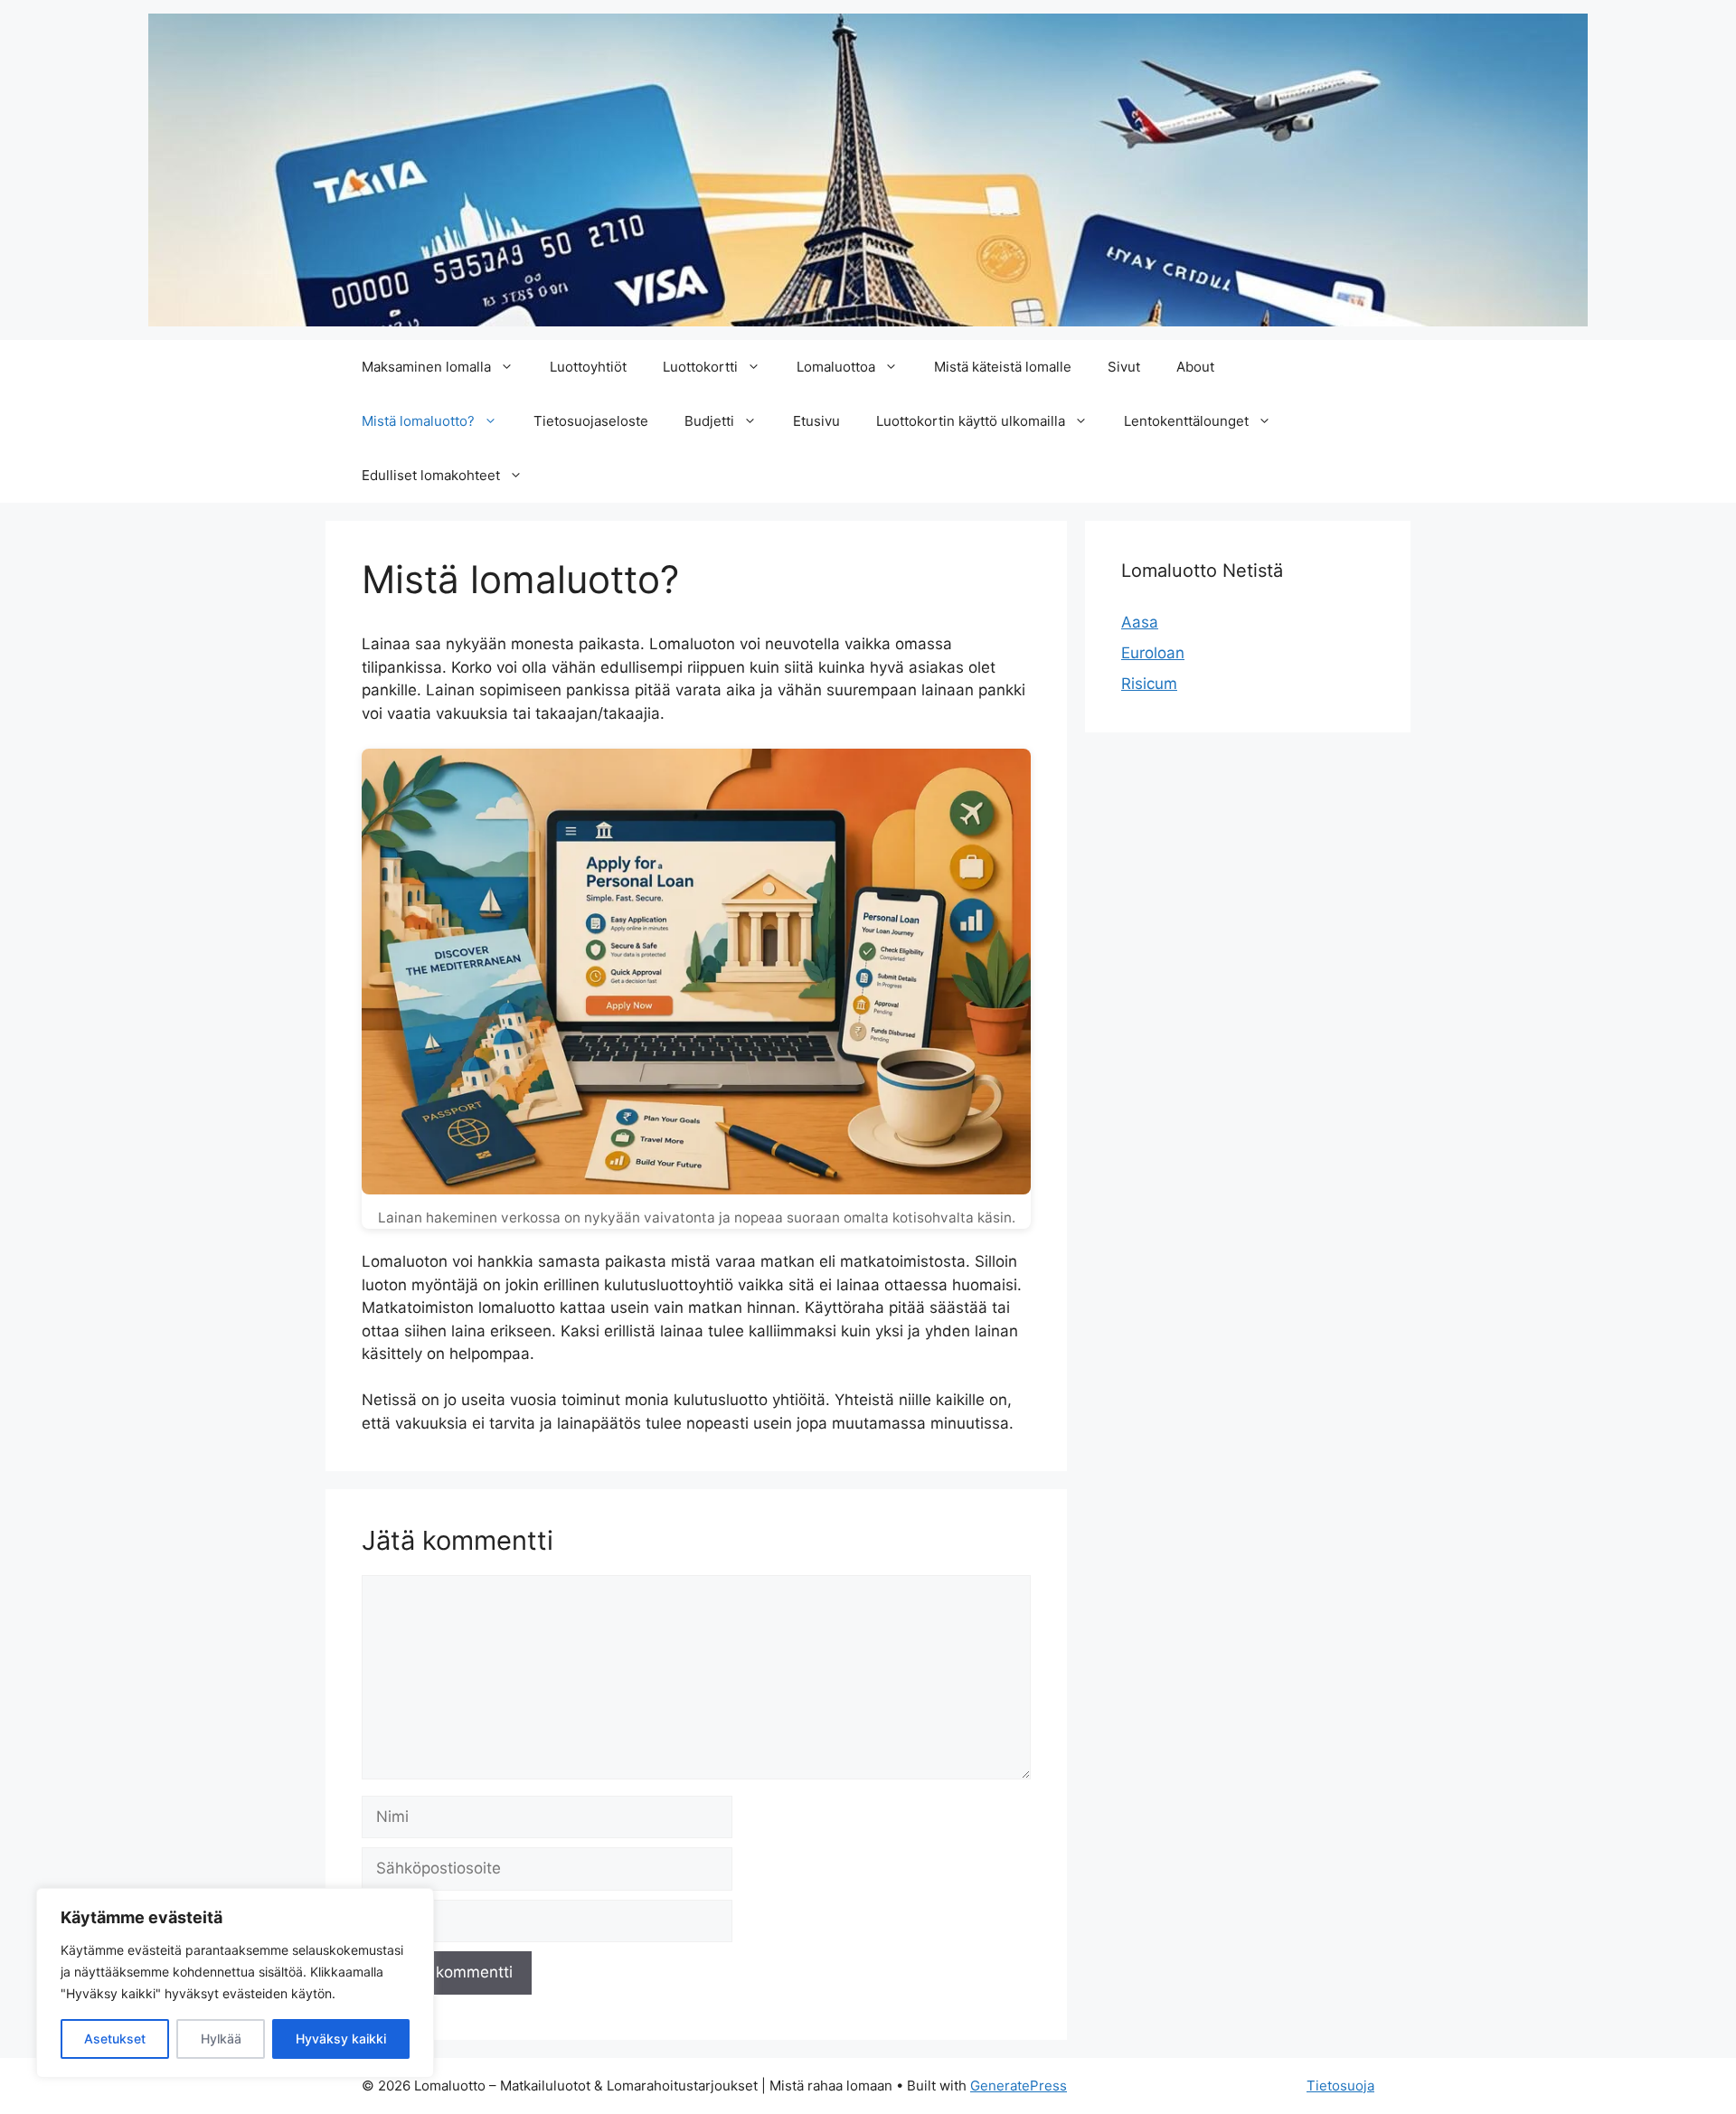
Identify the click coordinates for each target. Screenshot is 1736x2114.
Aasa (1140, 622)
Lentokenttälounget (1186, 421)
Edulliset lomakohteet (431, 475)
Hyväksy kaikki (341, 2038)
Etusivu (816, 421)
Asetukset (115, 2038)
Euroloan (1153, 653)
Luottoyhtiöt (588, 367)
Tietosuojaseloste (591, 421)
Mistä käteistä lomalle (1003, 367)
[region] (235, 1983)
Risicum (1149, 684)
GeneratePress (1019, 2086)
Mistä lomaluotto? (418, 421)
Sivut (1124, 367)
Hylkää (221, 2038)
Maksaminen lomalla (426, 367)
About (1195, 367)
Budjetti (709, 421)
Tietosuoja (1340, 2086)
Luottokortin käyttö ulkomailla (971, 421)
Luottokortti (700, 367)
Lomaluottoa (836, 367)
